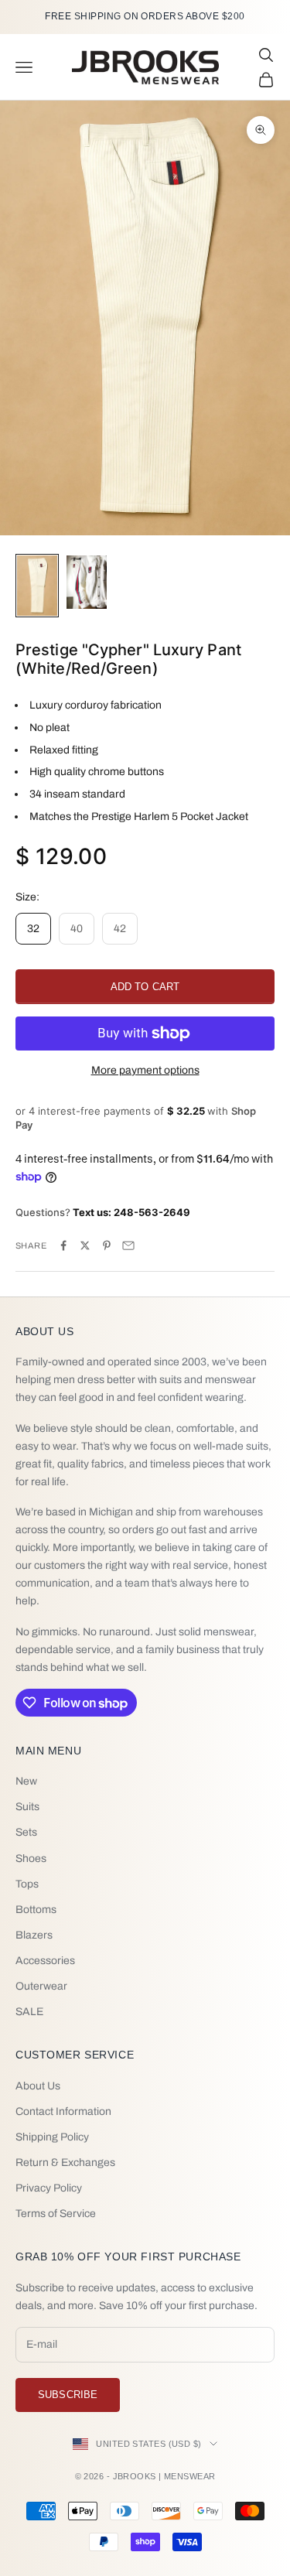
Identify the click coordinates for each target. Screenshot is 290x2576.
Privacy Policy (49, 2188)
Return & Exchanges (65, 2163)
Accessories (45, 1961)
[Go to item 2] (87, 582)
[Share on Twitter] (85, 1245)
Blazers (34, 1935)
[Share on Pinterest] (107, 1245)
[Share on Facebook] (63, 1245)
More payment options (145, 1070)
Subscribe (68, 2395)
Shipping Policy (52, 2137)
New (26, 1781)
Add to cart (145, 987)
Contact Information (63, 2111)
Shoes (31, 1859)
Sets (26, 1832)
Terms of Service (56, 2214)
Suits (27, 1807)
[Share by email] (128, 1245)
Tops (27, 1884)
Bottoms (36, 1910)
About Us (38, 2086)
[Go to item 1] (37, 586)
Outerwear (41, 1986)
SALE (29, 2012)
